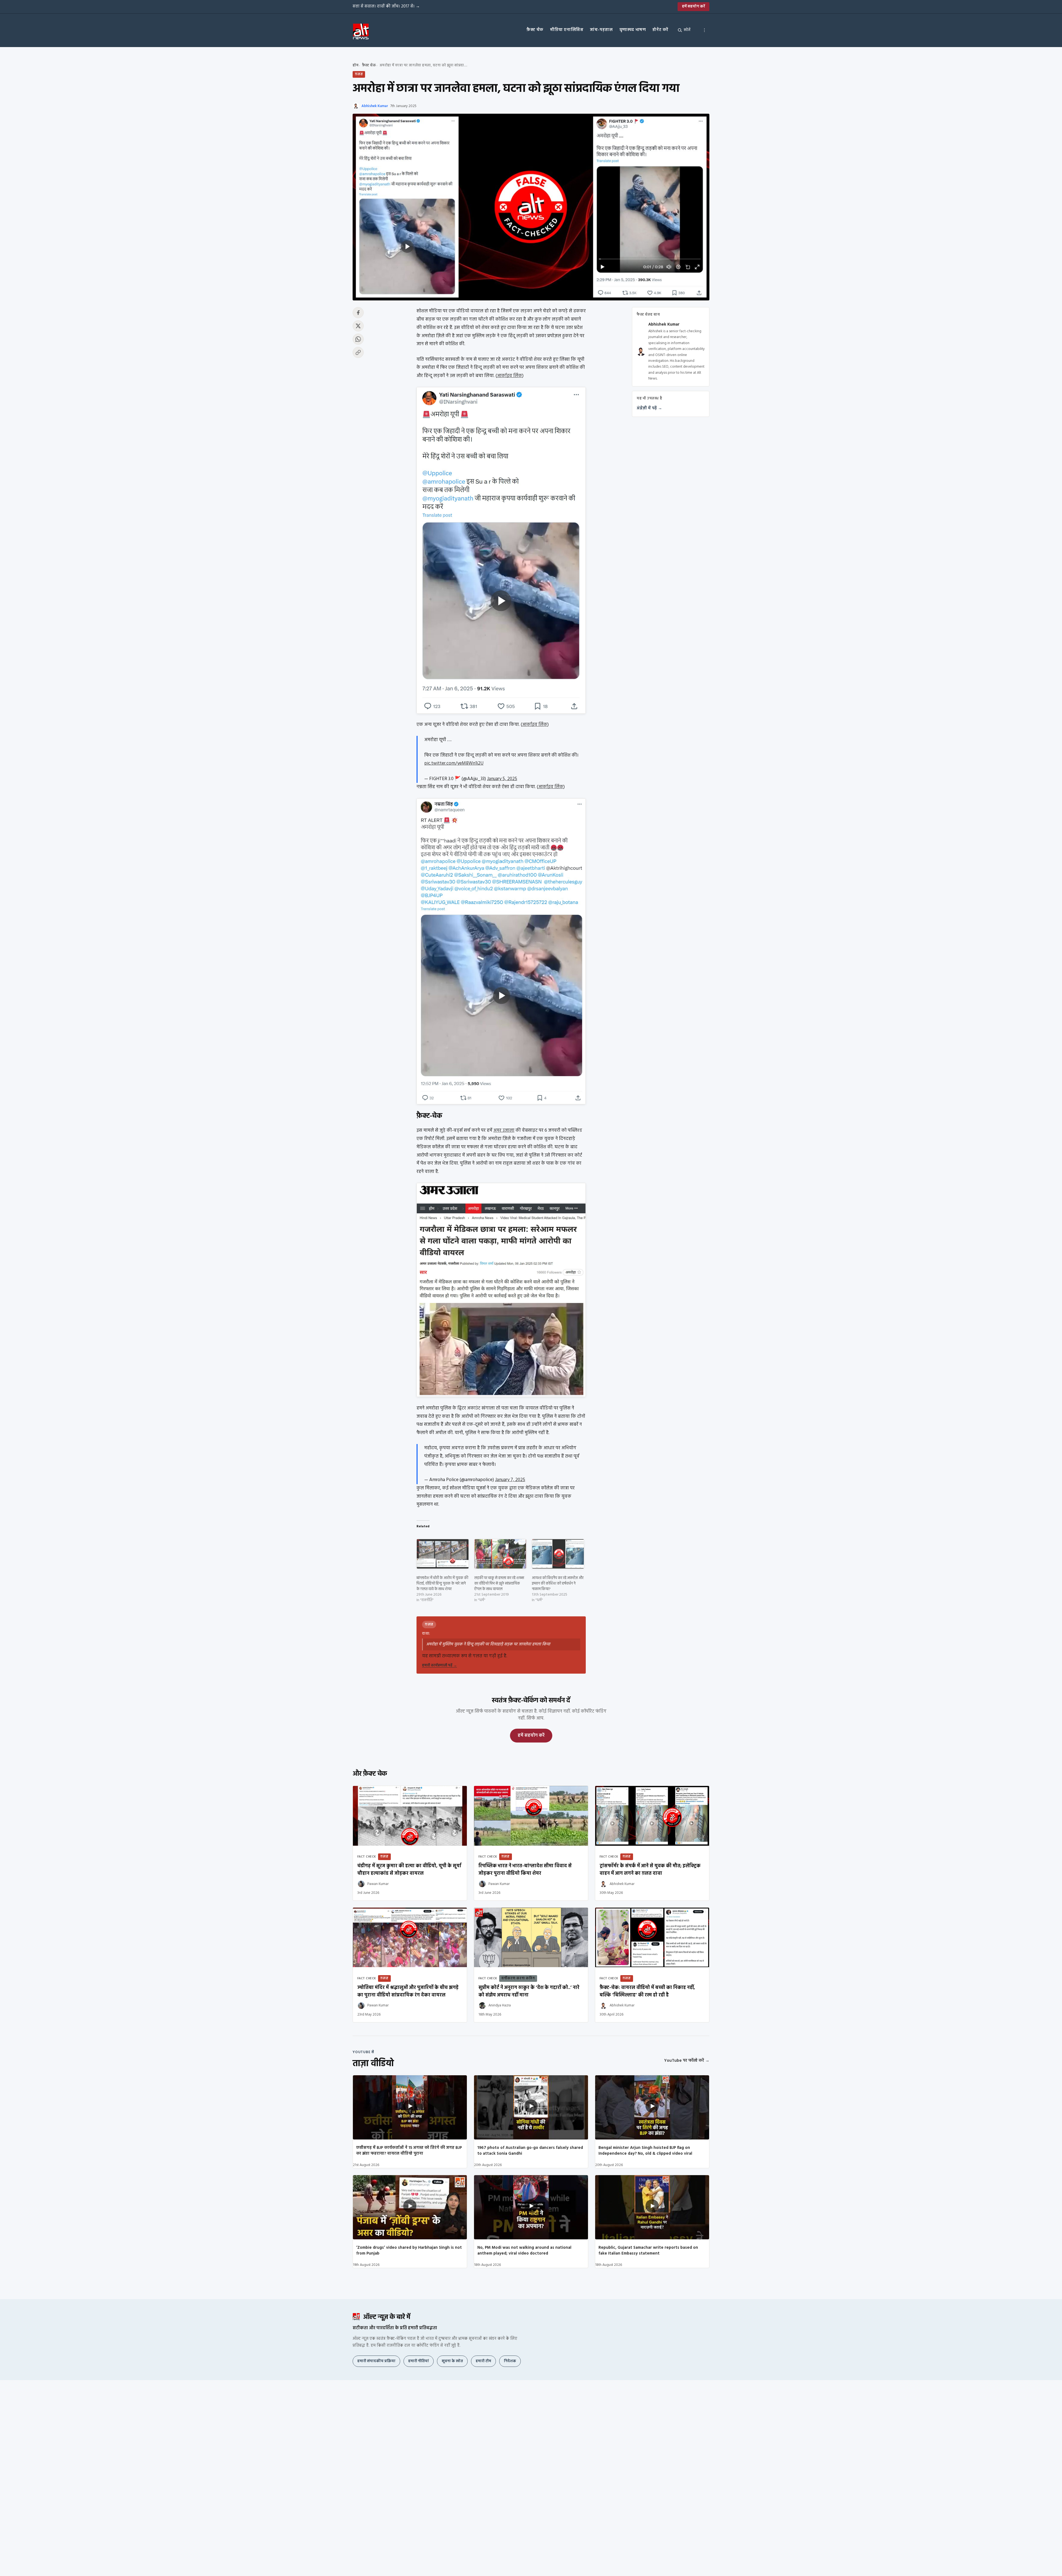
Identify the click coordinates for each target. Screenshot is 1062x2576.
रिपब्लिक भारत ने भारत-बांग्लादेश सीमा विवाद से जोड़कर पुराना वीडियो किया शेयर (525, 1870)
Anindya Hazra (500, 2005)
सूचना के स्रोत (452, 2361)
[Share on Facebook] (358, 313)
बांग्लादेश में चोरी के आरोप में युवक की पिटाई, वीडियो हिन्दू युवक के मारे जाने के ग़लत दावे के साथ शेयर (442, 1584)
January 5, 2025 (502, 779)
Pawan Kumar (378, 1884)
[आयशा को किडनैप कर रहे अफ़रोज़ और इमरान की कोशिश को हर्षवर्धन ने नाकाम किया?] (558, 1554)
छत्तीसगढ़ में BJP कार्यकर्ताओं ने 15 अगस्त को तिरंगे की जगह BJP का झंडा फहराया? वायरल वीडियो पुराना (409, 2151)
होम (356, 65)
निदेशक (510, 2361)
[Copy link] (358, 352)
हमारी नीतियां (419, 2361)
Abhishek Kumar (375, 106)
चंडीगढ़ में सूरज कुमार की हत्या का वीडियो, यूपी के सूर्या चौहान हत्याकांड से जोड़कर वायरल (409, 1870)
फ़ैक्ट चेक (535, 30)
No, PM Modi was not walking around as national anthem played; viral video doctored (524, 2251)
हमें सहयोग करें (693, 7)
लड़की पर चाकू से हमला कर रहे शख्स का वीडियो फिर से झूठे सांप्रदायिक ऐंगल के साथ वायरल (499, 1584)
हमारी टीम (483, 2361)
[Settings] (704, 30)
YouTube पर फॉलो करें (687, 2061)
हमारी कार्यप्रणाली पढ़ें (439, 1665)
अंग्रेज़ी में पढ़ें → (649, 409)
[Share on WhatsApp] (358, 339)
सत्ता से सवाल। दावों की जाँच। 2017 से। (386, 6)
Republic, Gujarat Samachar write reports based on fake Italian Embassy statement (648, 2251)
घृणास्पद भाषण (633, 30)
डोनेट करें (660, 30)
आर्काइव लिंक (510, 376)
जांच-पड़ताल (601, 30)
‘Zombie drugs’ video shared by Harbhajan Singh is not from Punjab (409, 2251)
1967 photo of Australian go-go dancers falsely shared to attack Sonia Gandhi (530, 2151)
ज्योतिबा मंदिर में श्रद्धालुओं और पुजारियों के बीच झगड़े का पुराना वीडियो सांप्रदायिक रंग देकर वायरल (408, 1991)
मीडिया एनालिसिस (567, 30)
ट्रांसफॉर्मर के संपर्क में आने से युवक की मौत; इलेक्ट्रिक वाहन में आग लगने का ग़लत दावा (650, 1870)
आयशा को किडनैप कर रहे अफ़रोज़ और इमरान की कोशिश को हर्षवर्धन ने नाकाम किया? (558, 1584)
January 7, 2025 (510, 1480)
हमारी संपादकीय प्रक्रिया (376, 2361)
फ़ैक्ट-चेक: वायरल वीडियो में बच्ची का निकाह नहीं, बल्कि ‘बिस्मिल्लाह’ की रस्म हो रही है (647, 1991)
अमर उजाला (504, 1130)
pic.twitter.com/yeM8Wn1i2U (454, 763)
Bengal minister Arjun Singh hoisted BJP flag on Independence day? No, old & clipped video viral (645, 2151)
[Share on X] (358, 326)
